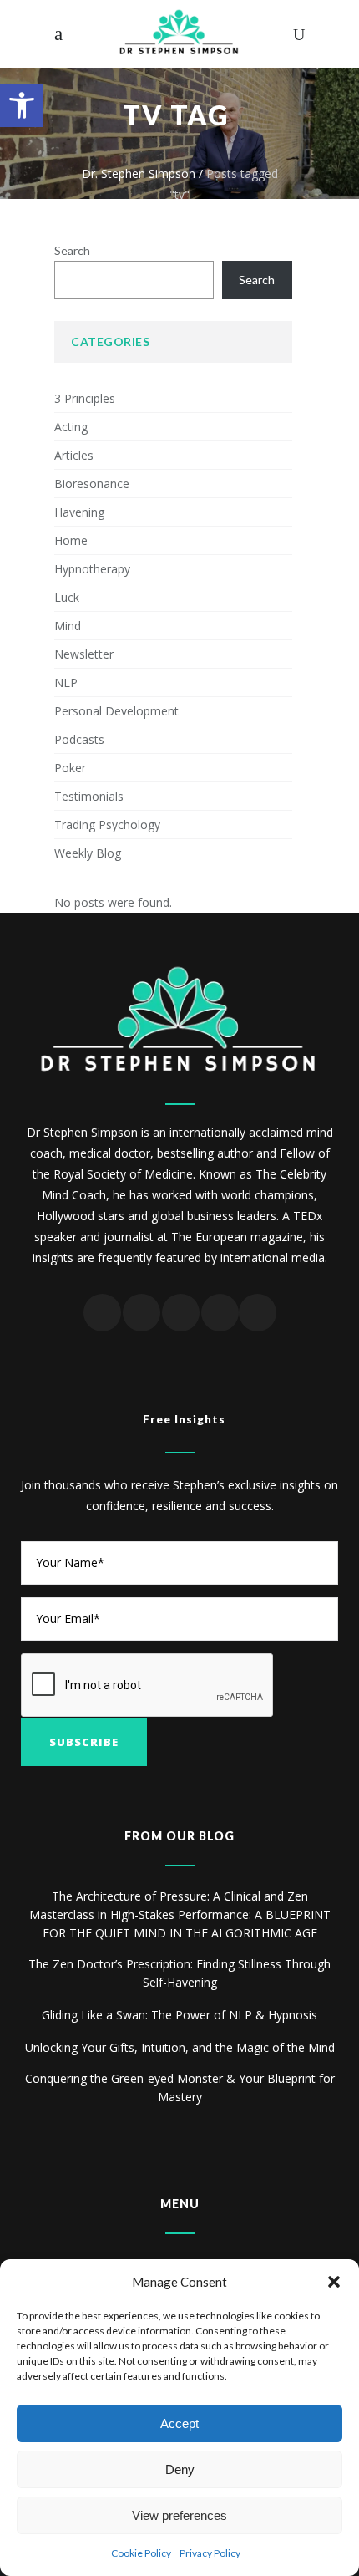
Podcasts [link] (79, 739)
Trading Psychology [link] (107, 825)
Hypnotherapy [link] (92, 569)
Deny (180, 2469)
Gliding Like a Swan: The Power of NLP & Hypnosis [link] (179, 2015)
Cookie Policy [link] (141, 2553)
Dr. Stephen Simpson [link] (139, 173)
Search (72, 250)
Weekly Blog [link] (88, 853)
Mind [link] (68, 626)
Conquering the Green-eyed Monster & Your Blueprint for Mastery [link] (180, 2087)
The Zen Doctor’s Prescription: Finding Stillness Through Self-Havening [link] (179, 1973)
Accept (179, 2423)
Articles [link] (74, 455)
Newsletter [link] (84, 654)
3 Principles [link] (85, 398)
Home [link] (71, 540)
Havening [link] (79, 512)
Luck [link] (67, 597)
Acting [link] (71, 427)
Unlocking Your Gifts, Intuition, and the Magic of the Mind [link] (180, 2047)
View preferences (179, 2515)
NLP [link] (66, 682)
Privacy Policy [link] (210, 2553)
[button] (334, 2282)
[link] (22, 105)
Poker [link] (70, 768)
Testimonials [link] (89, 796)
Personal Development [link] (116, 711)
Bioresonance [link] (92, 484)
